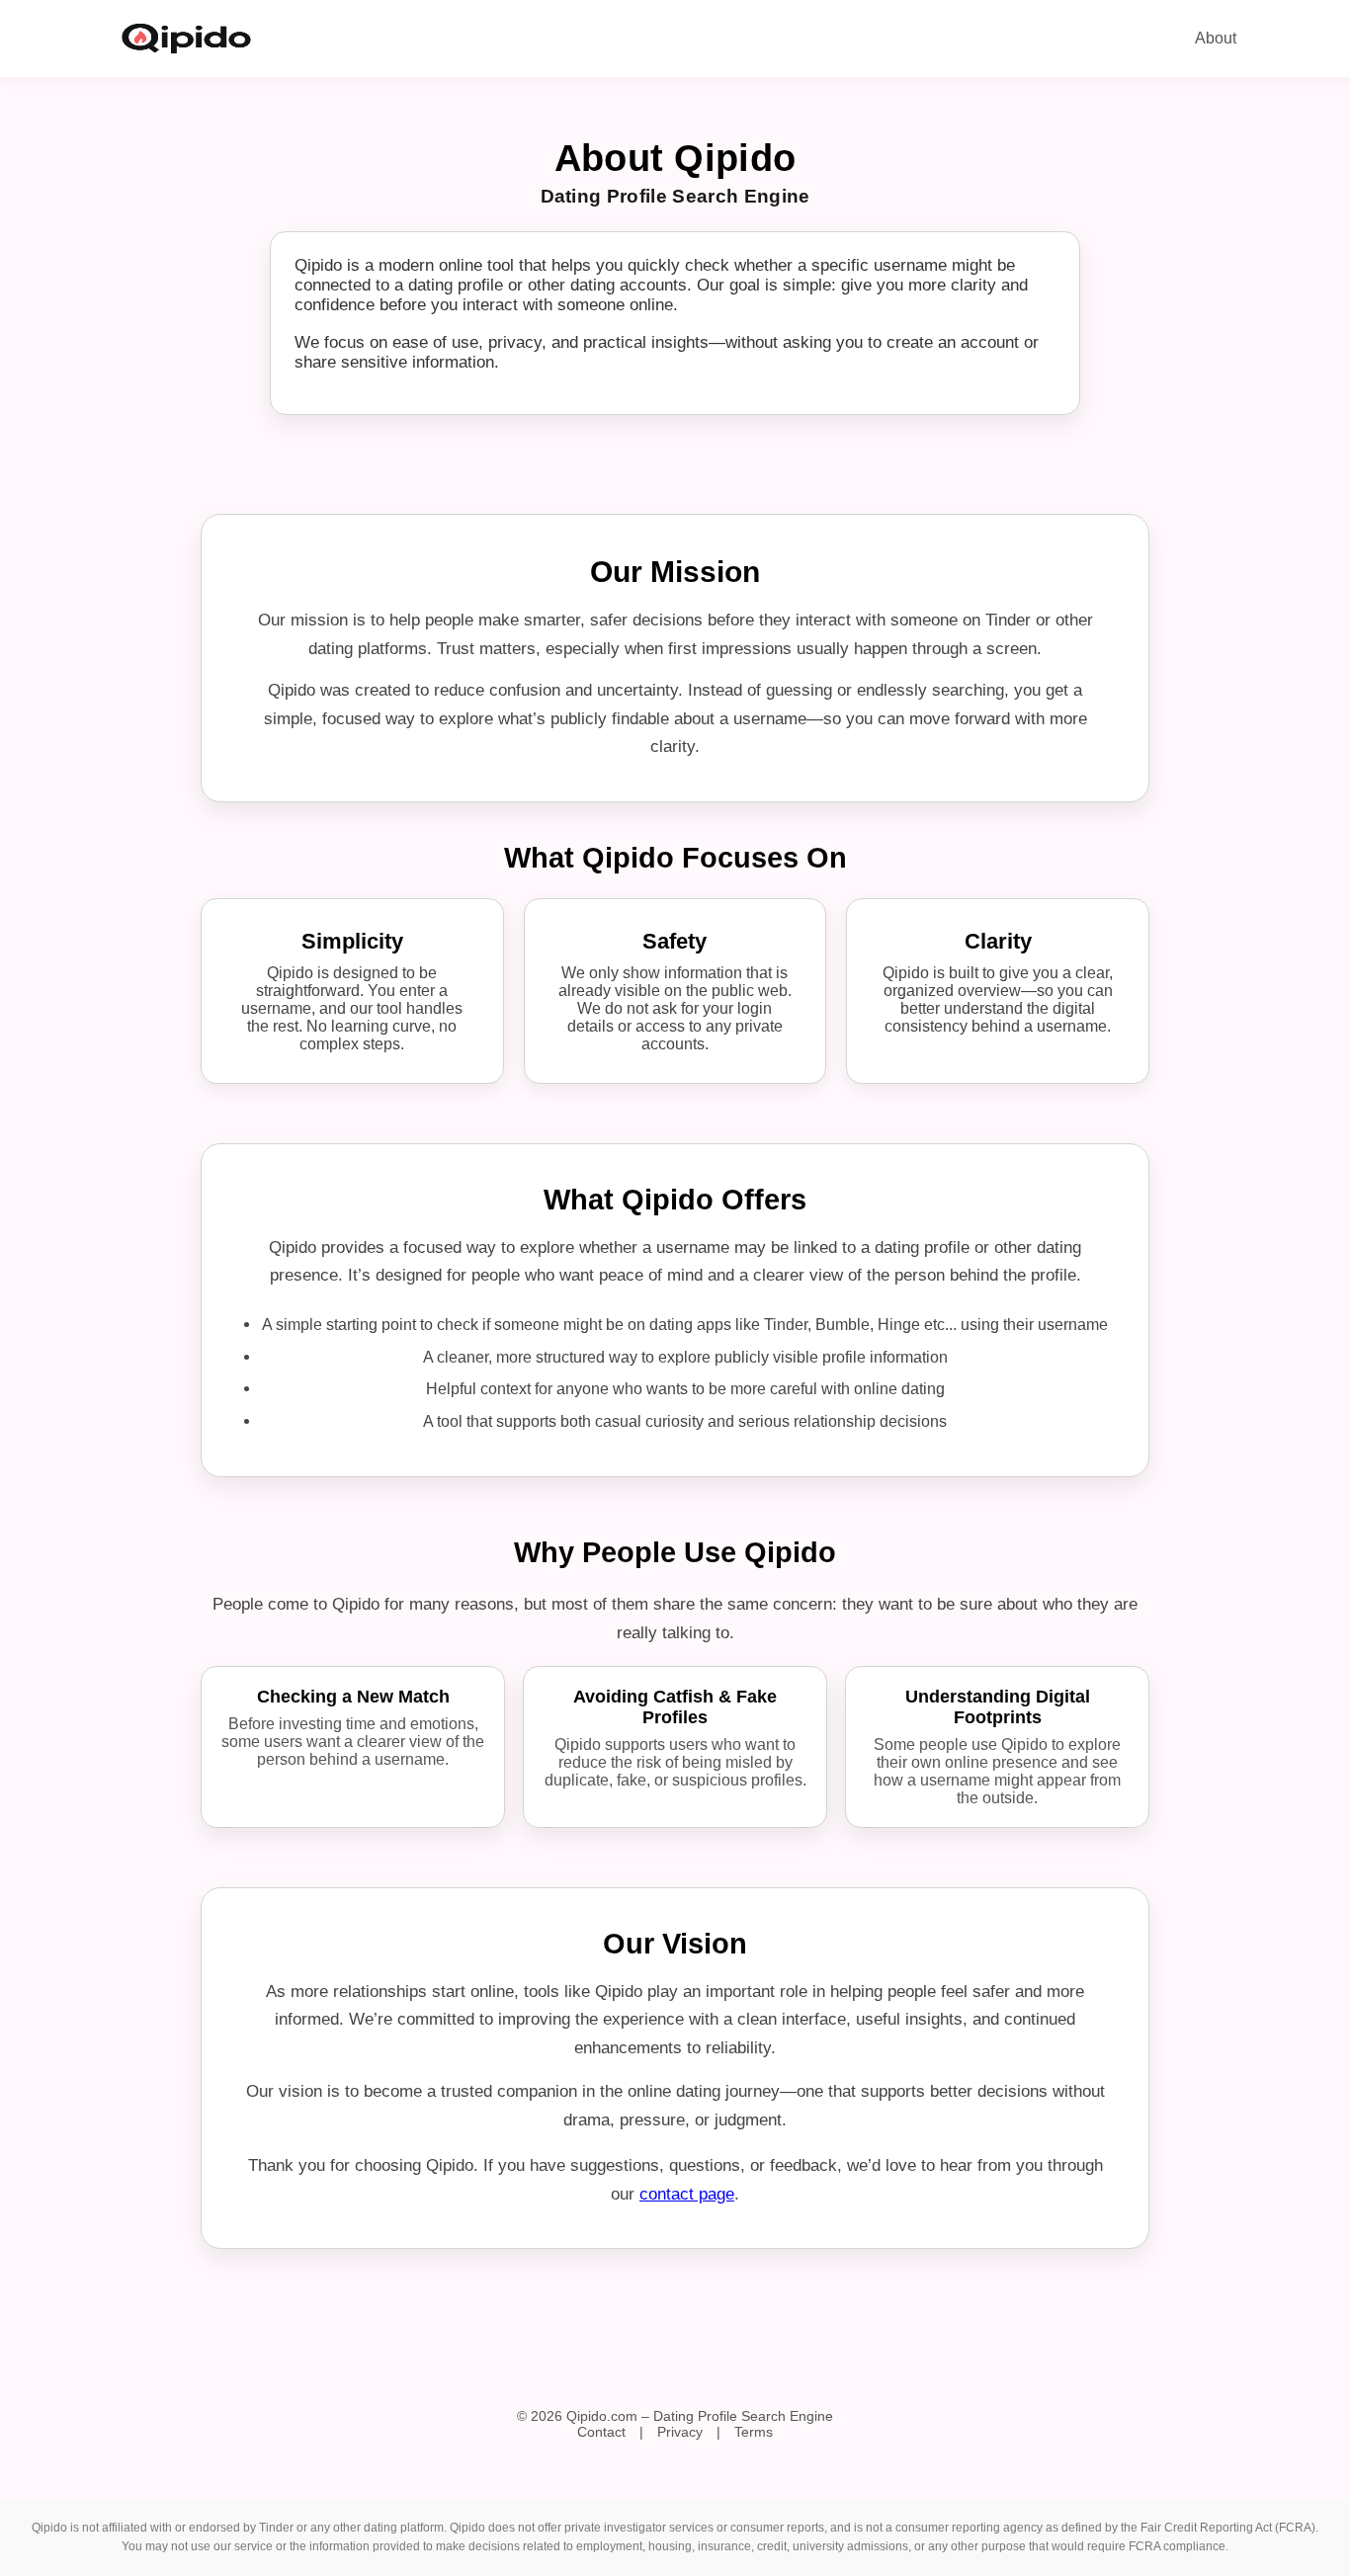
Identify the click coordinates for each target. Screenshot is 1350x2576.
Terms (754, 2432)
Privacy (680, 2432)
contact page (687, 2194)
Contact (601, 2432)
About (1216, 38)
